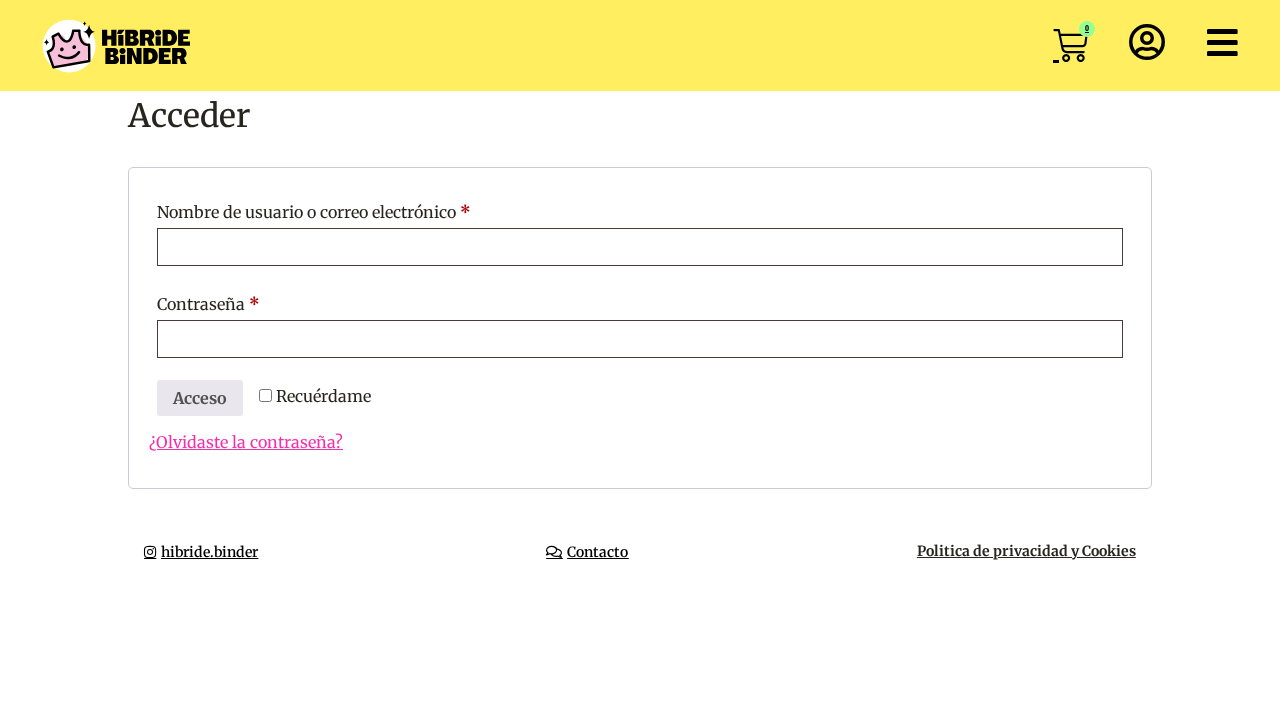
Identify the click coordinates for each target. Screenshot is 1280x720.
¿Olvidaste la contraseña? (246, 442)
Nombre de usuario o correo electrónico (357, 209)
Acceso (200, 398)
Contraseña (251, 301)
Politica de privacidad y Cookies (1026, 551)
